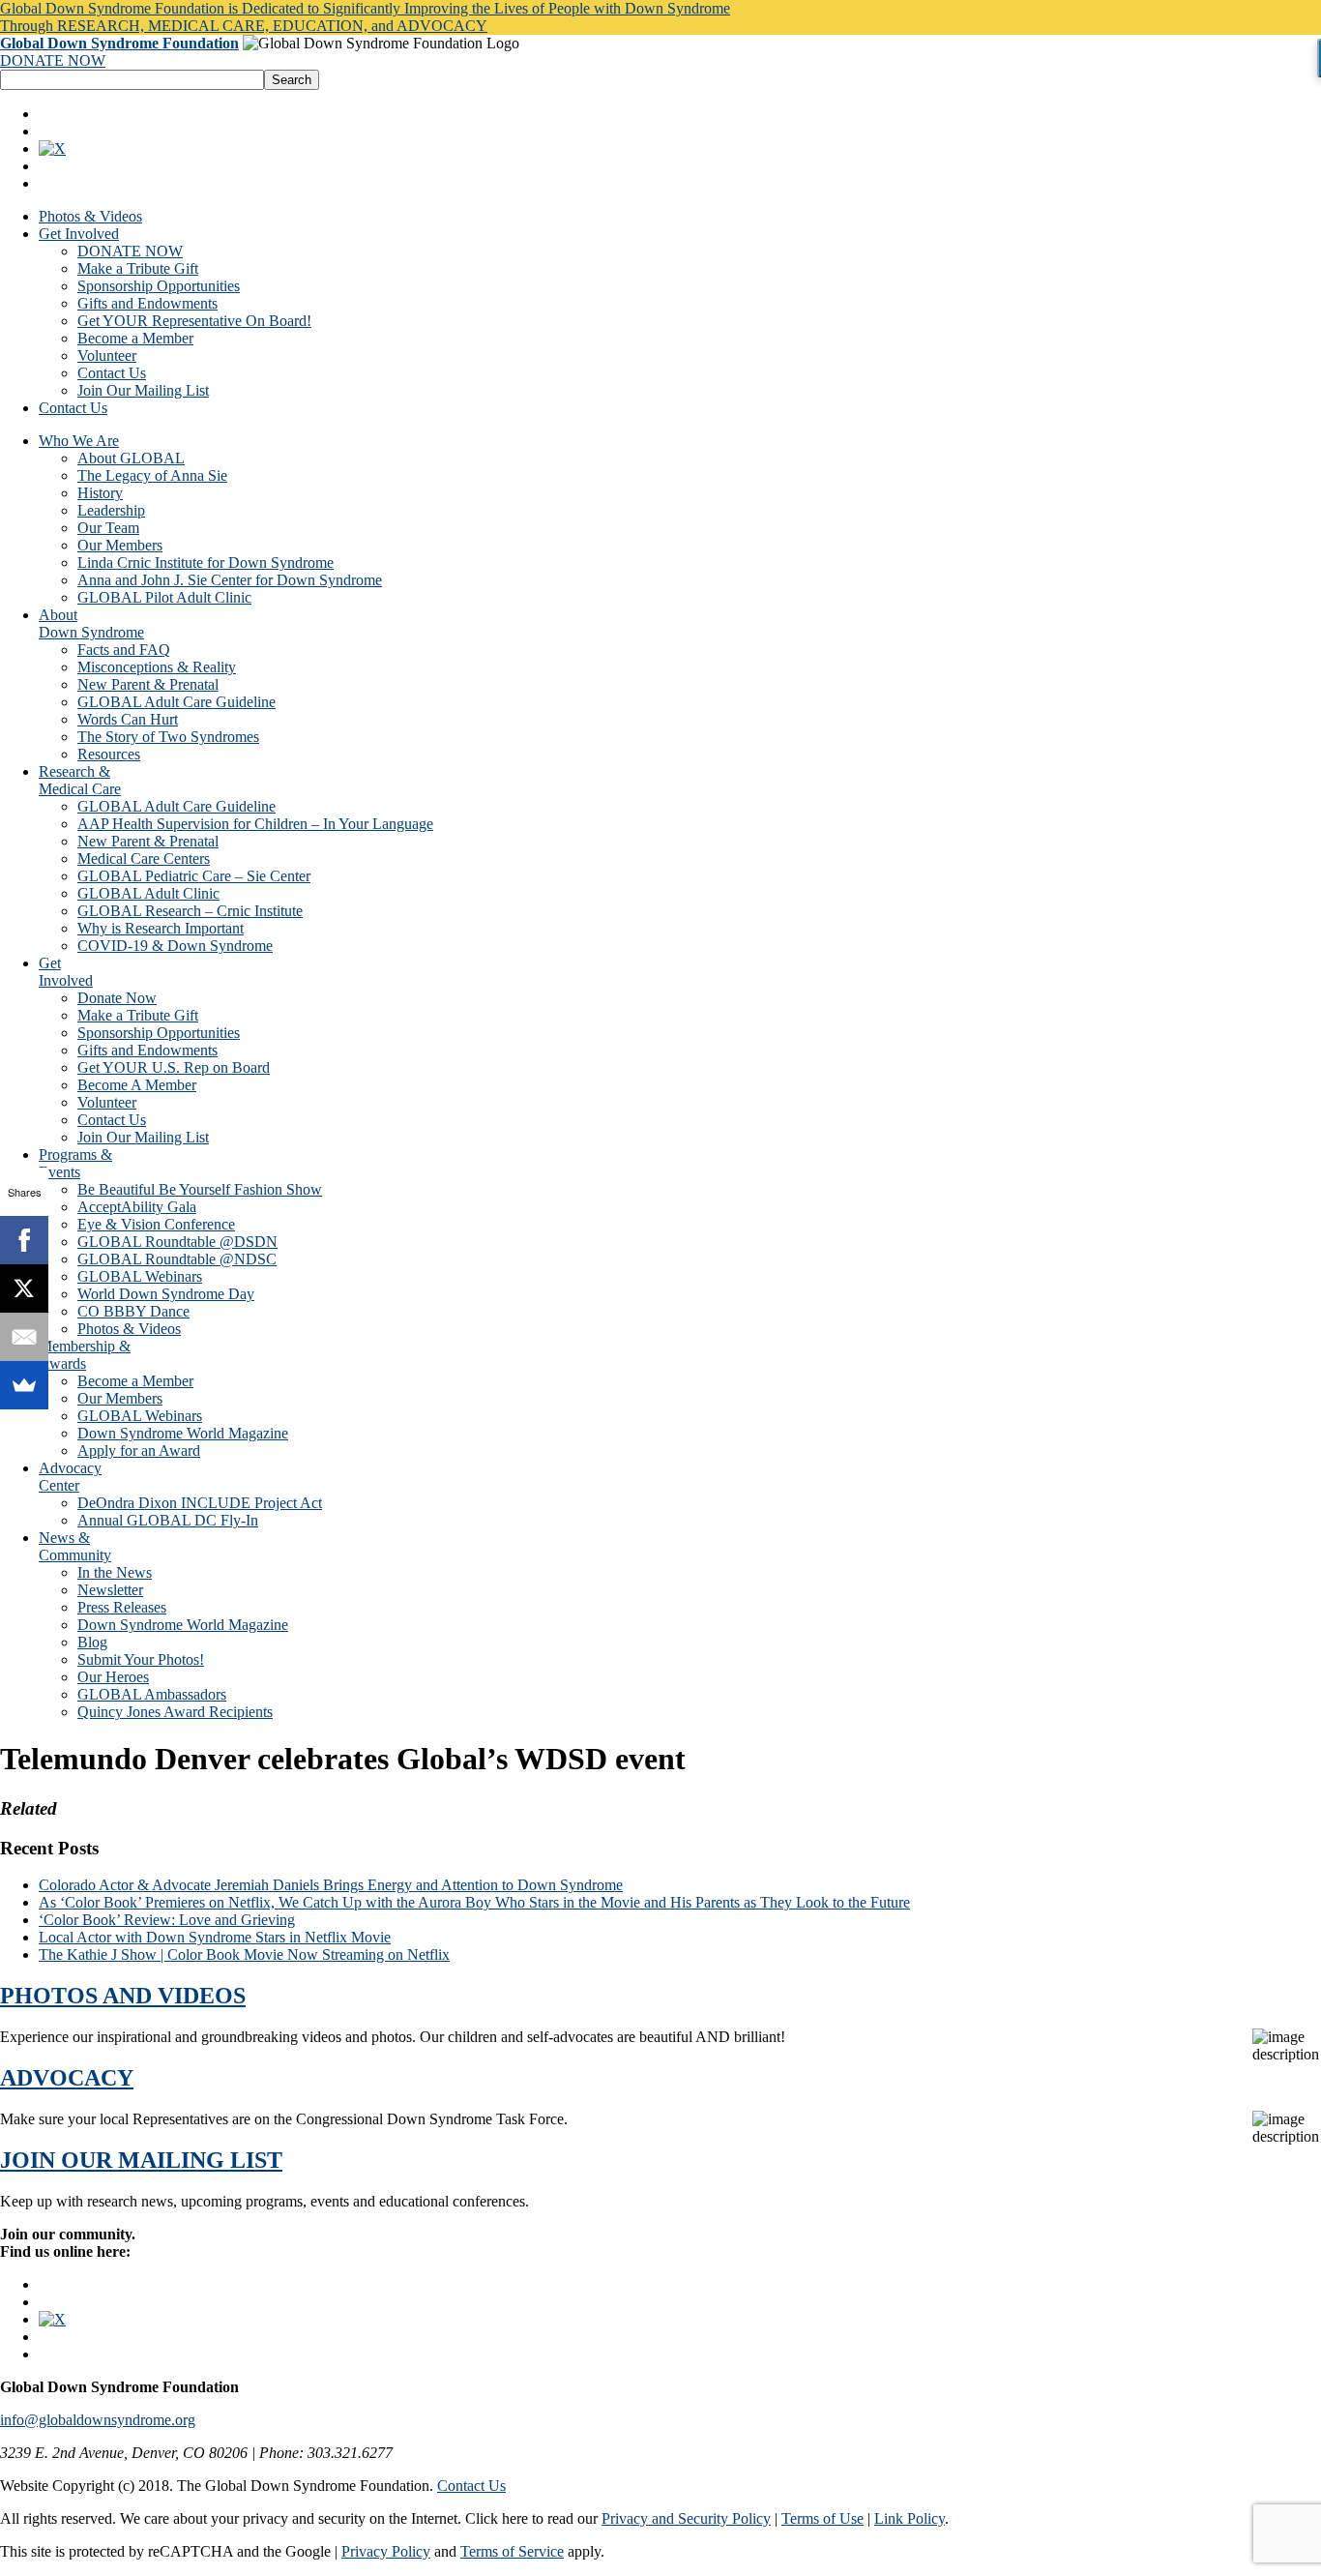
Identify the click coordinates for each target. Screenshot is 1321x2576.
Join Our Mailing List (143, 390)
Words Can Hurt (128, 719)
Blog (92, 1642)
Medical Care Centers (144, 859)
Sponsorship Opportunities (159, 286)
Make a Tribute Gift (138, 268)
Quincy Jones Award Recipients (175, 1712)
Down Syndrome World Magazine (183, 1433)
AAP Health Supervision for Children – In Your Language (255, 824)
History (100, 493)
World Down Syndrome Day (166, 1294)
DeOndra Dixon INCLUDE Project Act (200, 1503)
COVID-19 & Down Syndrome (175, 946)
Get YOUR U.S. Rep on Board (174, 1067)
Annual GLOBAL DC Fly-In (168, 1520)
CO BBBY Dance (133, 1311)
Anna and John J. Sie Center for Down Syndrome (230, 580)
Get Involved (79, 234)
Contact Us (112, 373)
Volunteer (107, 355)
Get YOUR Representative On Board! (194, 321)
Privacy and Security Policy (686, 2518)
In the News (115, 1572)
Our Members (120, 545)
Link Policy (910, 2518)
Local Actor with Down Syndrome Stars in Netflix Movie (215, 1937)
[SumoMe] (24, 1385)
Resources (109, 754)
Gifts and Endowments (147, 303)
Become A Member (137, 1085)
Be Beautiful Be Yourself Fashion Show (200, 1189)
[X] (24, 1288)
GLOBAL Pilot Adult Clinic (164, 597)
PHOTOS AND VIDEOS (123, 1996)
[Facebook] (24, 1240)
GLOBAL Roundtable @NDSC (177, 1259)
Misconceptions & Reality (157, 667)
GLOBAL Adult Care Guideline (176, 702)
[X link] (52, 148)
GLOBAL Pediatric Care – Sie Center (194, 876)
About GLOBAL (131, 458)
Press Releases (122, 1607)
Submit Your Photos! (141, 1659)
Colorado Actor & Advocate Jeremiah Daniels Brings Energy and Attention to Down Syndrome (331, 1885)
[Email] (24, 1337)
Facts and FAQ (124, 650)
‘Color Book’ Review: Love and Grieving (167, 1920)
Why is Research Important (161, 928)
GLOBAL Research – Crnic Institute (190, 911)
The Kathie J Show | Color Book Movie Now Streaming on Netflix (244, 1954)
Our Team (108, 528)
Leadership (111, 510)
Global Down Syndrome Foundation (119, 43)
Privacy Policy (386, 2551)
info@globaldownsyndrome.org (98, 2420)
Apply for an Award (139, 1451)
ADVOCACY (67, 2078)
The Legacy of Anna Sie (152, 475)
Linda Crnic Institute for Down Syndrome (205, 563)
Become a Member (135, 338)
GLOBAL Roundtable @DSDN (177, 1242)
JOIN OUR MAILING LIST (141, 2160)
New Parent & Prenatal (148, 684)
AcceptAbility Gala (137, 1207)
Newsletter (110, 1590)
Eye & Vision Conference (156, 1224)
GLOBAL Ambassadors (152, 1694)
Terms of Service (512, 2551)
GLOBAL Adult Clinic (148, 893)
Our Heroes (113, 1677)
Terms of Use (822, 2518)
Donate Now (117, 998)
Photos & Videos (90, 216)
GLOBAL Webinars (140, 1276)
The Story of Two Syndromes (168, 737)
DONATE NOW (53, 60)
